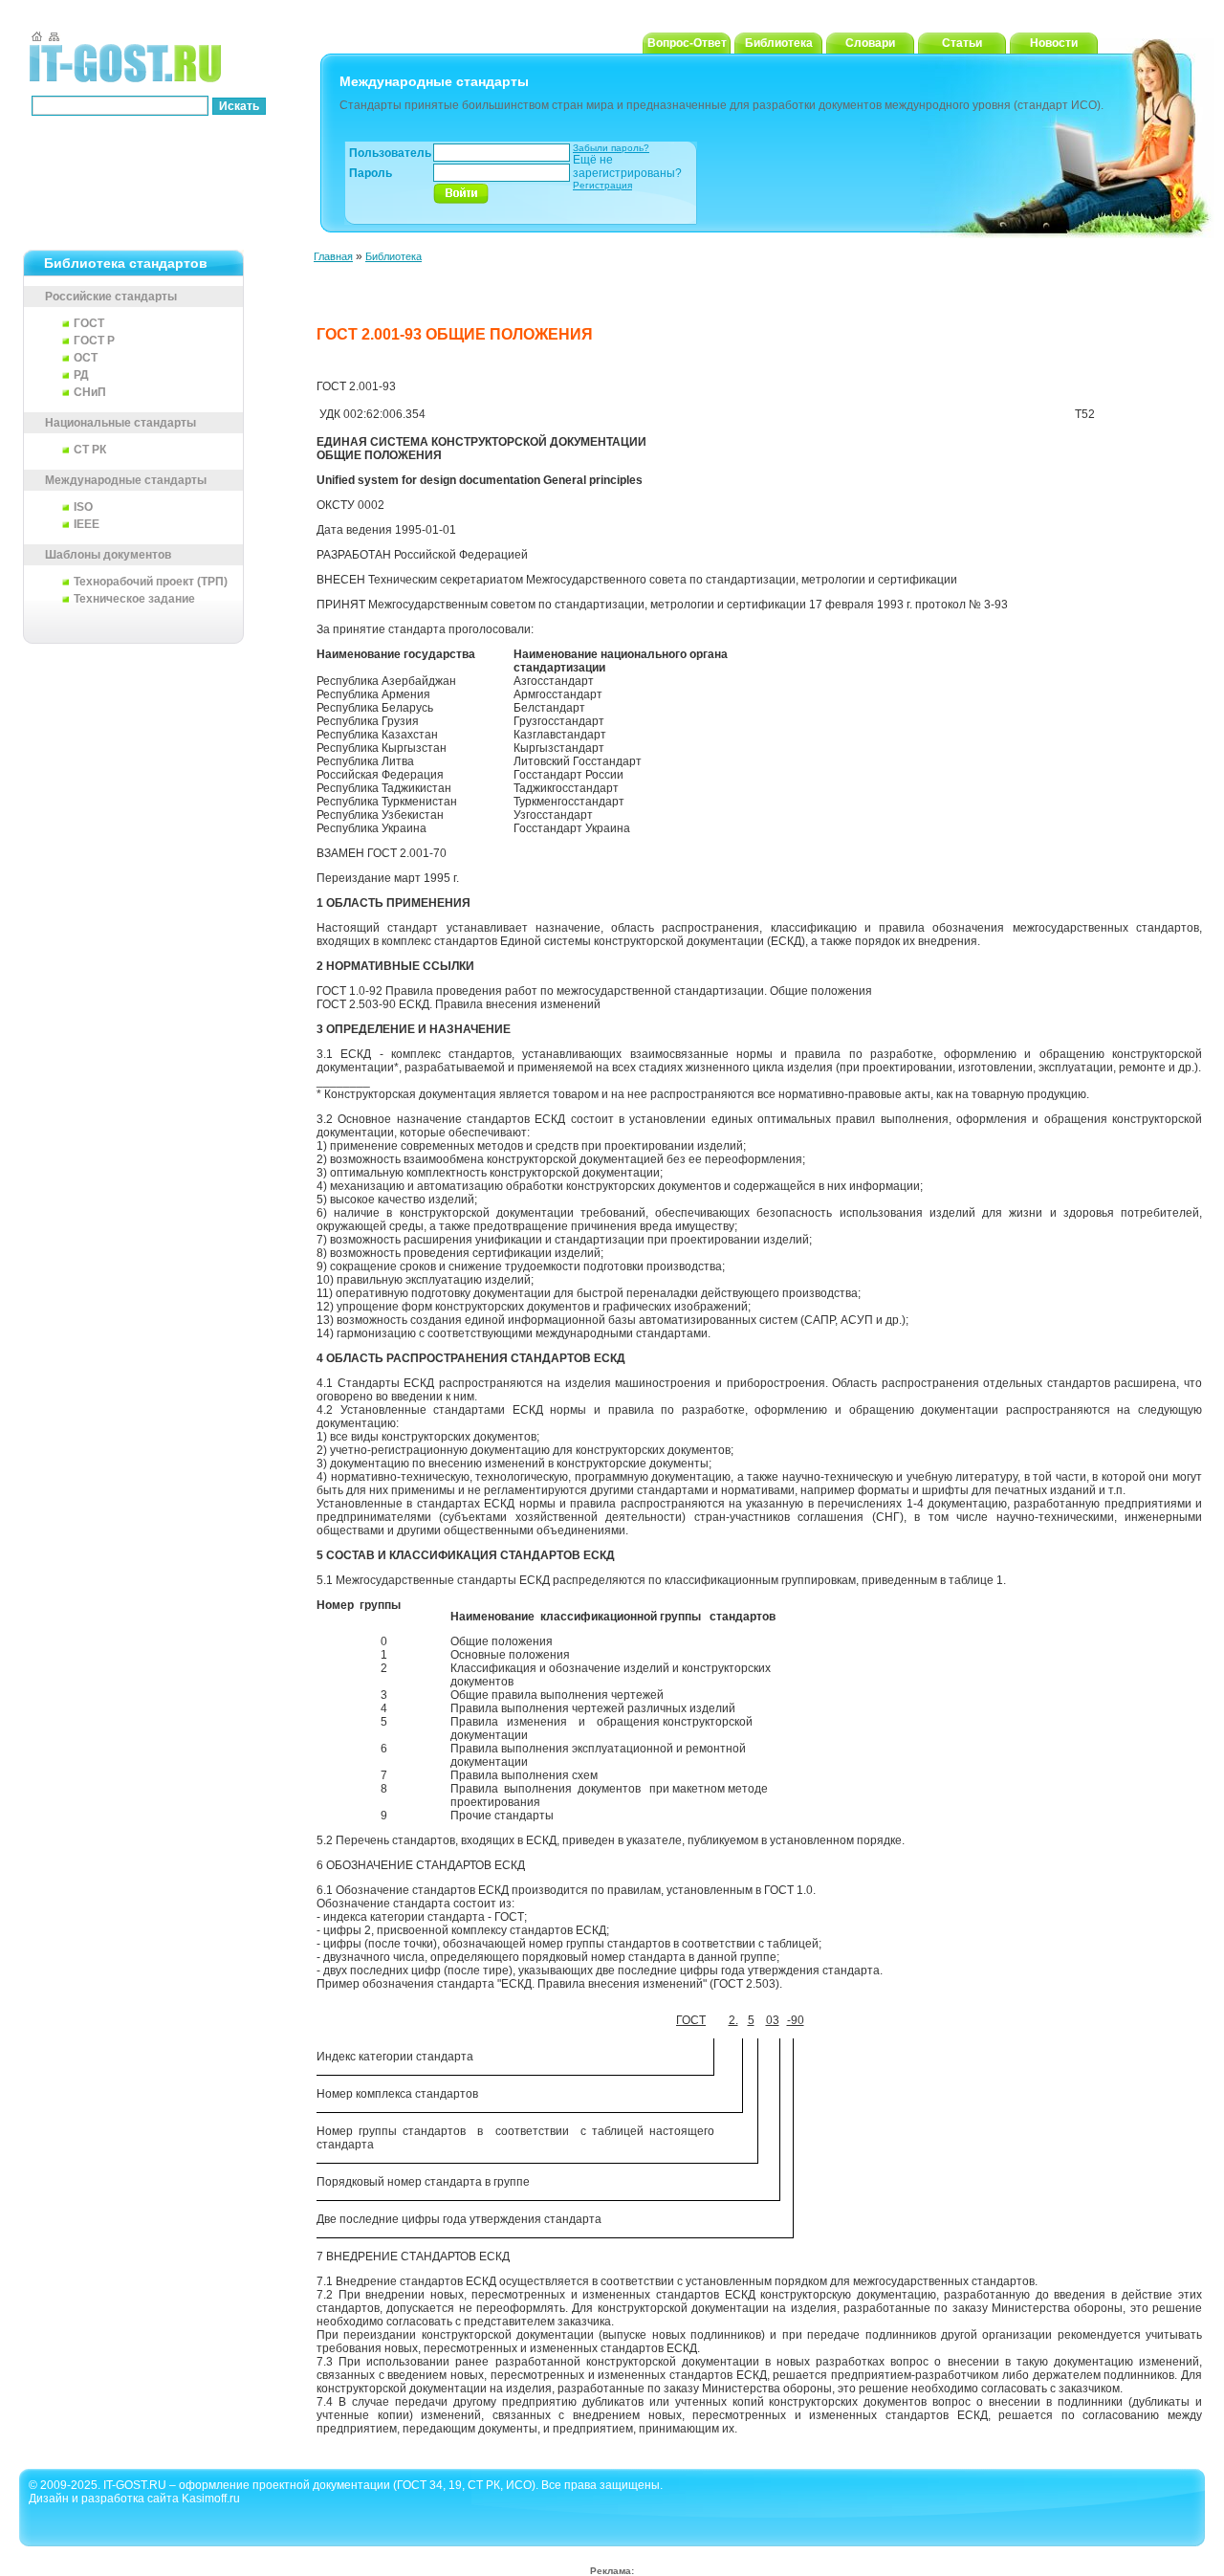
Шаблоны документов (108, 555)
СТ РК (90, 450)
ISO (83, 507)
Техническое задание (134, 599)
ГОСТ (89, 323)
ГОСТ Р (94, 341)
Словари (870, 43)
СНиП (90, 392)
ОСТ (86, 358)
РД (81, 375)
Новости (1054, 43)
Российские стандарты (111, 297)
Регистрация (602, 185)
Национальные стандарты (120, 423)
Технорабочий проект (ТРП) (151, 582)
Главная (333, 256)
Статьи (962, 43)
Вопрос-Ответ (687, 43)
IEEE (87, 524)
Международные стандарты (126, 480)
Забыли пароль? (611, 148)
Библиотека (779, 43)
